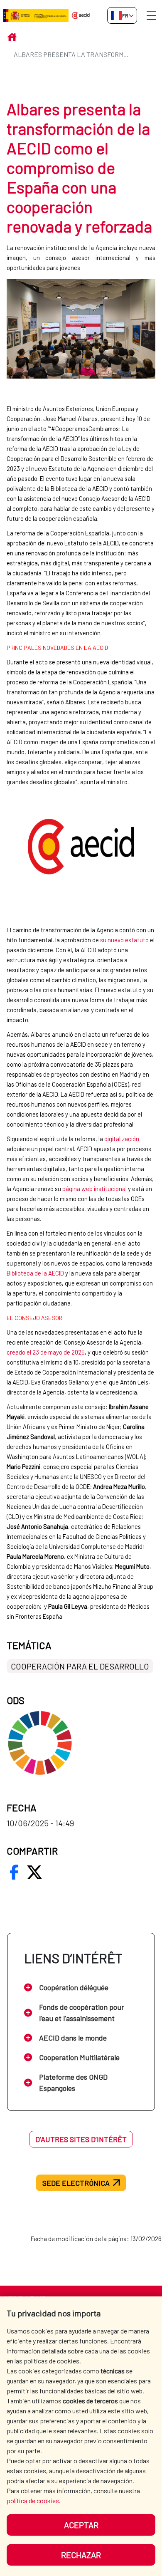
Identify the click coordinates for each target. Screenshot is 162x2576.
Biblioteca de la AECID (35, 1273)
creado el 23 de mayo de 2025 (46, 1352)
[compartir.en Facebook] (14, 1872)
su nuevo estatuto (124, 940)
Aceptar (81, 2525)
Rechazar (81, 2555)
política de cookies (33, 2500)
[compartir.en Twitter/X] (34, 1872)
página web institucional (94, 1189)
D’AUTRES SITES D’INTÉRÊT (81, 2139)
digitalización (122, 1139)
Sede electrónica (76, 2183)
